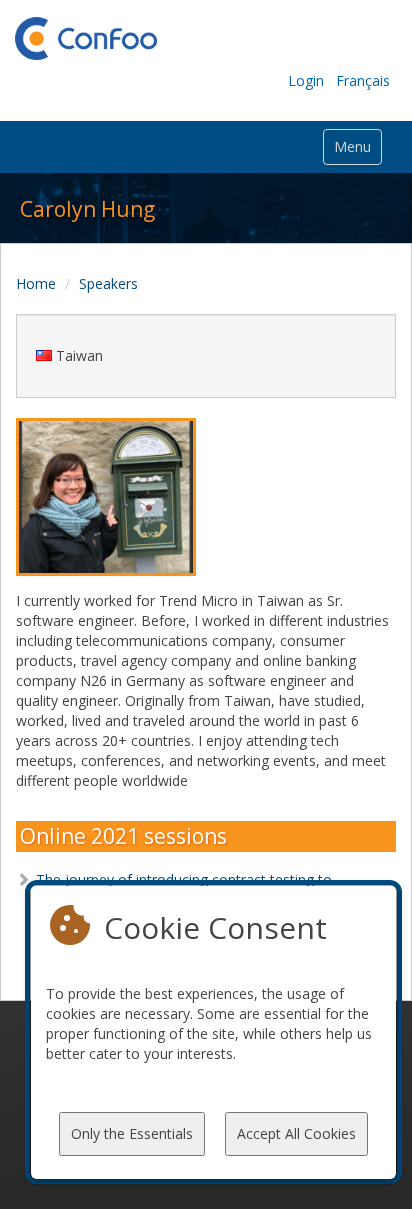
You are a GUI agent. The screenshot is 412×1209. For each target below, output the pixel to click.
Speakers (108, 283)
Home (36, 283)
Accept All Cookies (296, 1133)
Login (306, 80)
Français (363, 80)
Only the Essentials (132, 1133)
